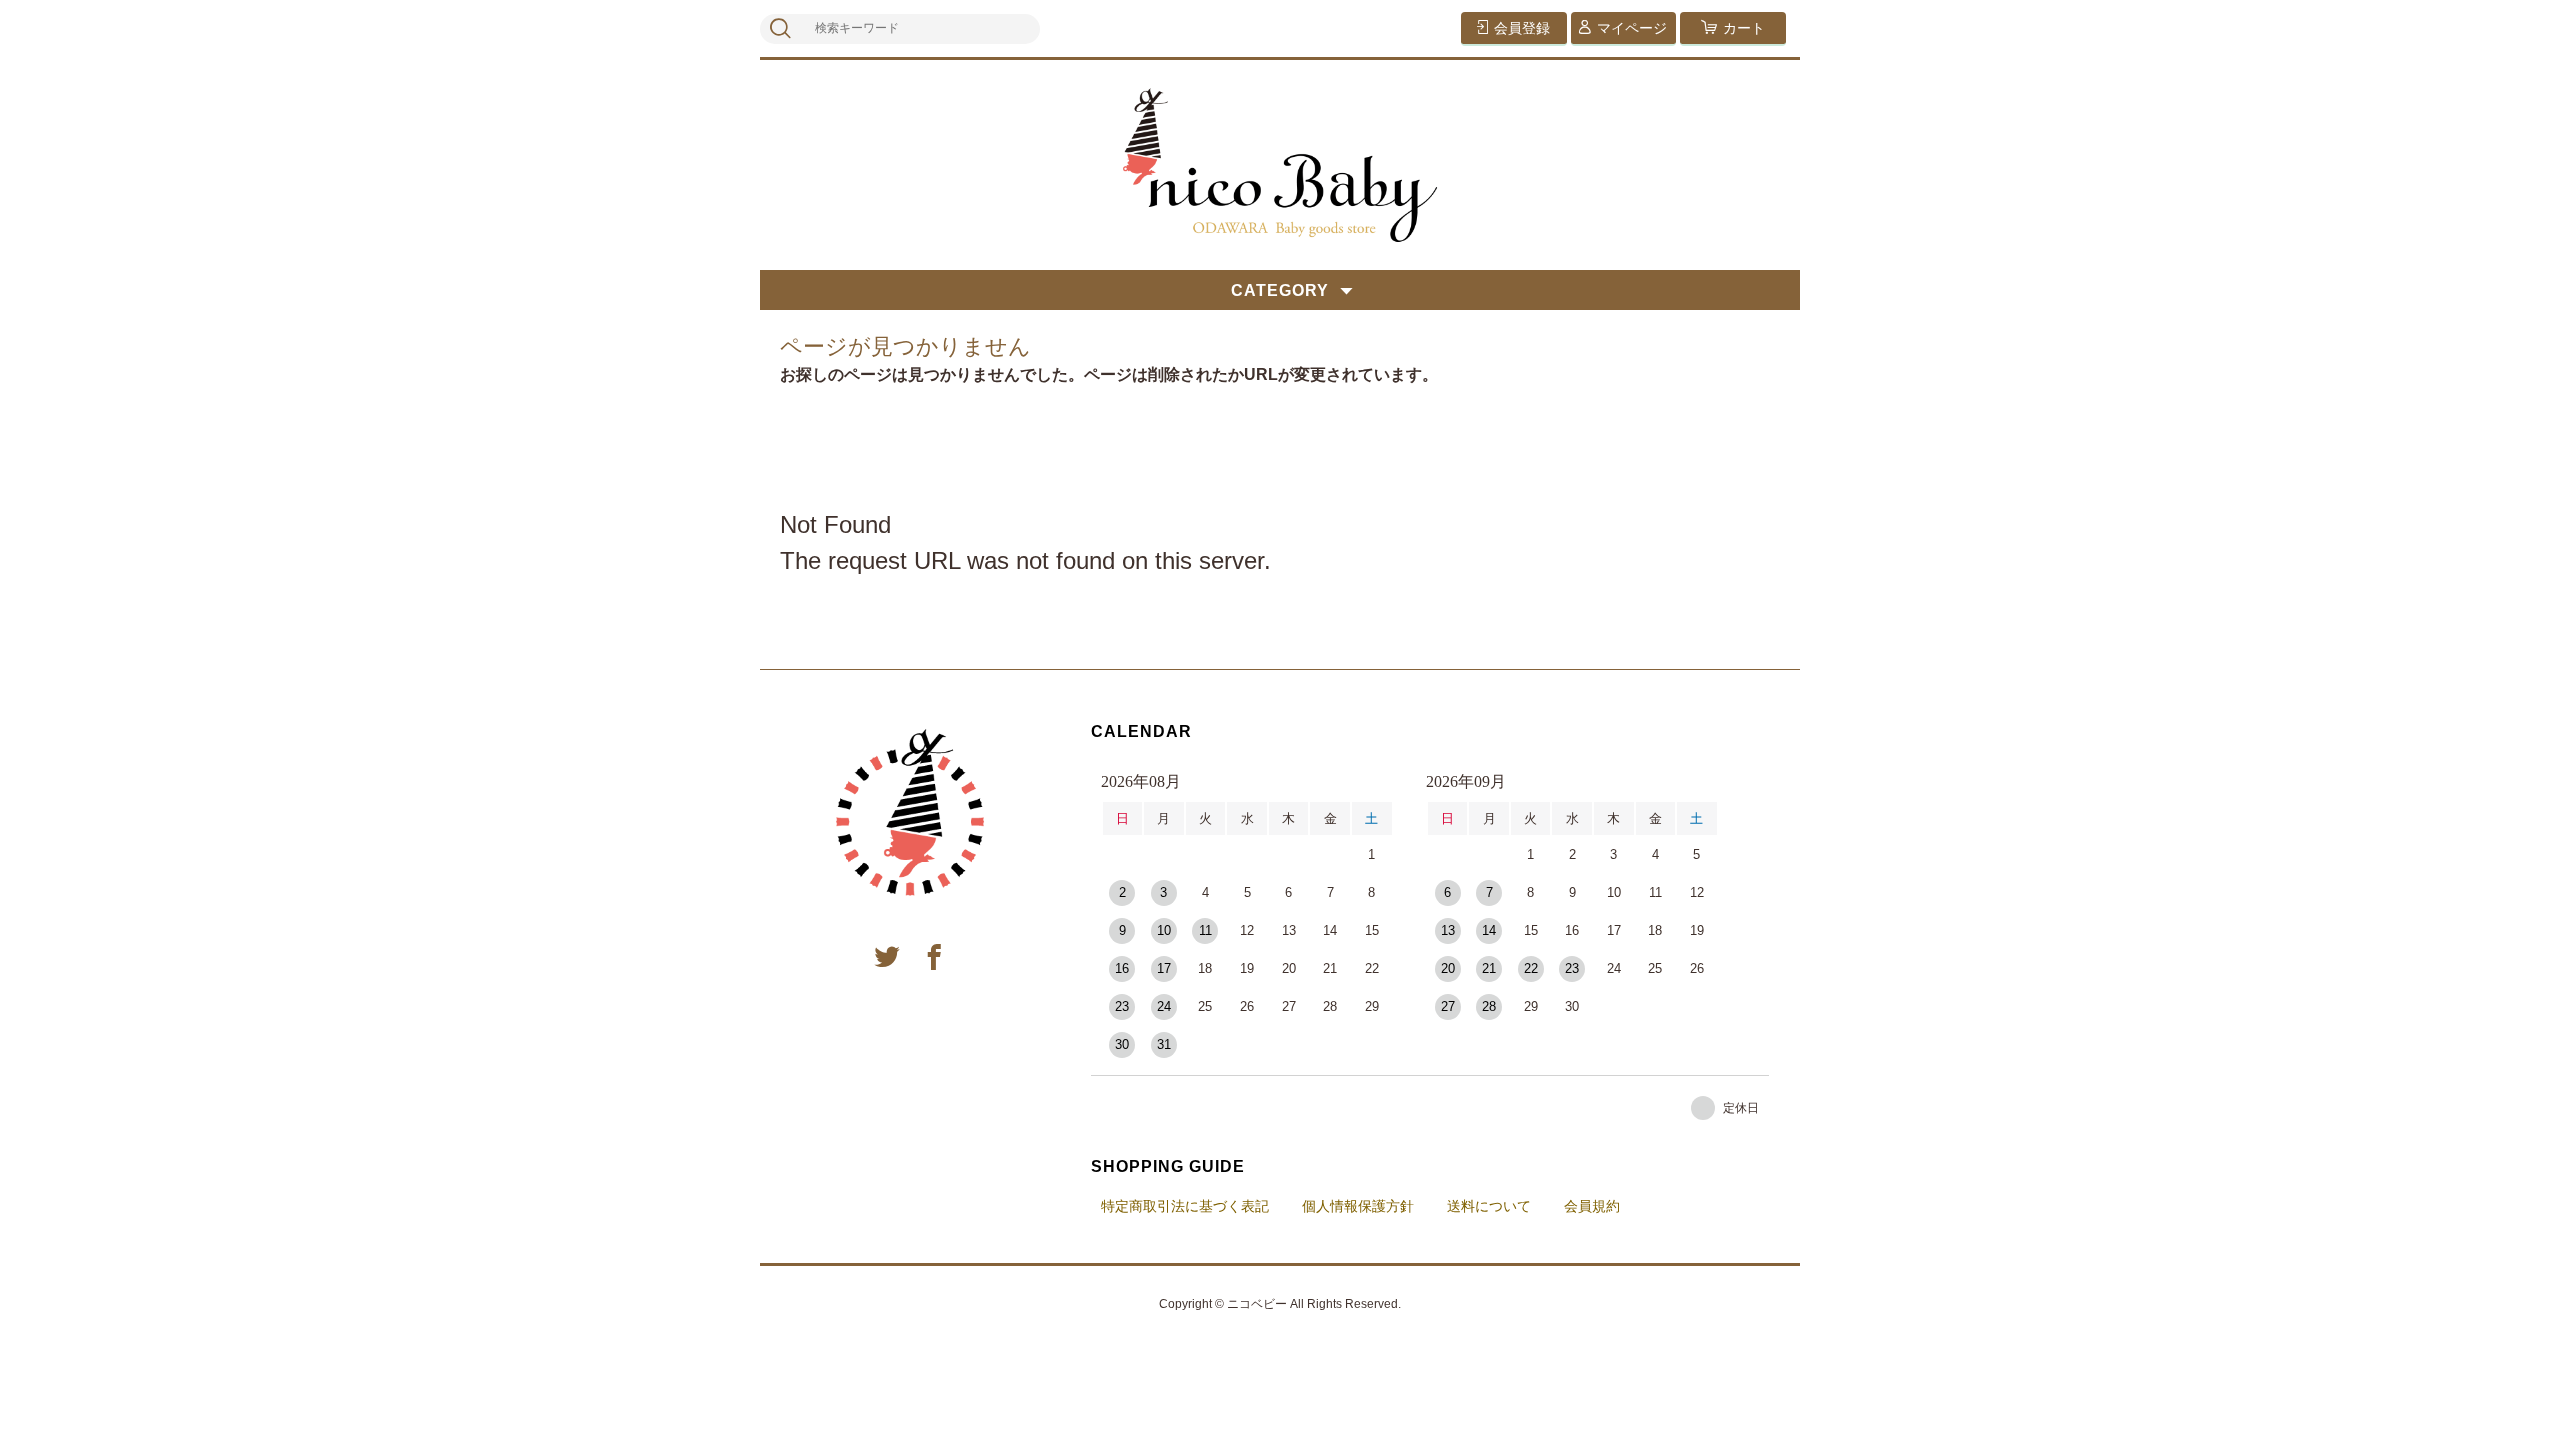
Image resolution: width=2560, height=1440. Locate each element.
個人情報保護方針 (1358, 1206)
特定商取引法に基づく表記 (1185, 1206)
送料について (1489, 1206)
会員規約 (1592, 1206)
